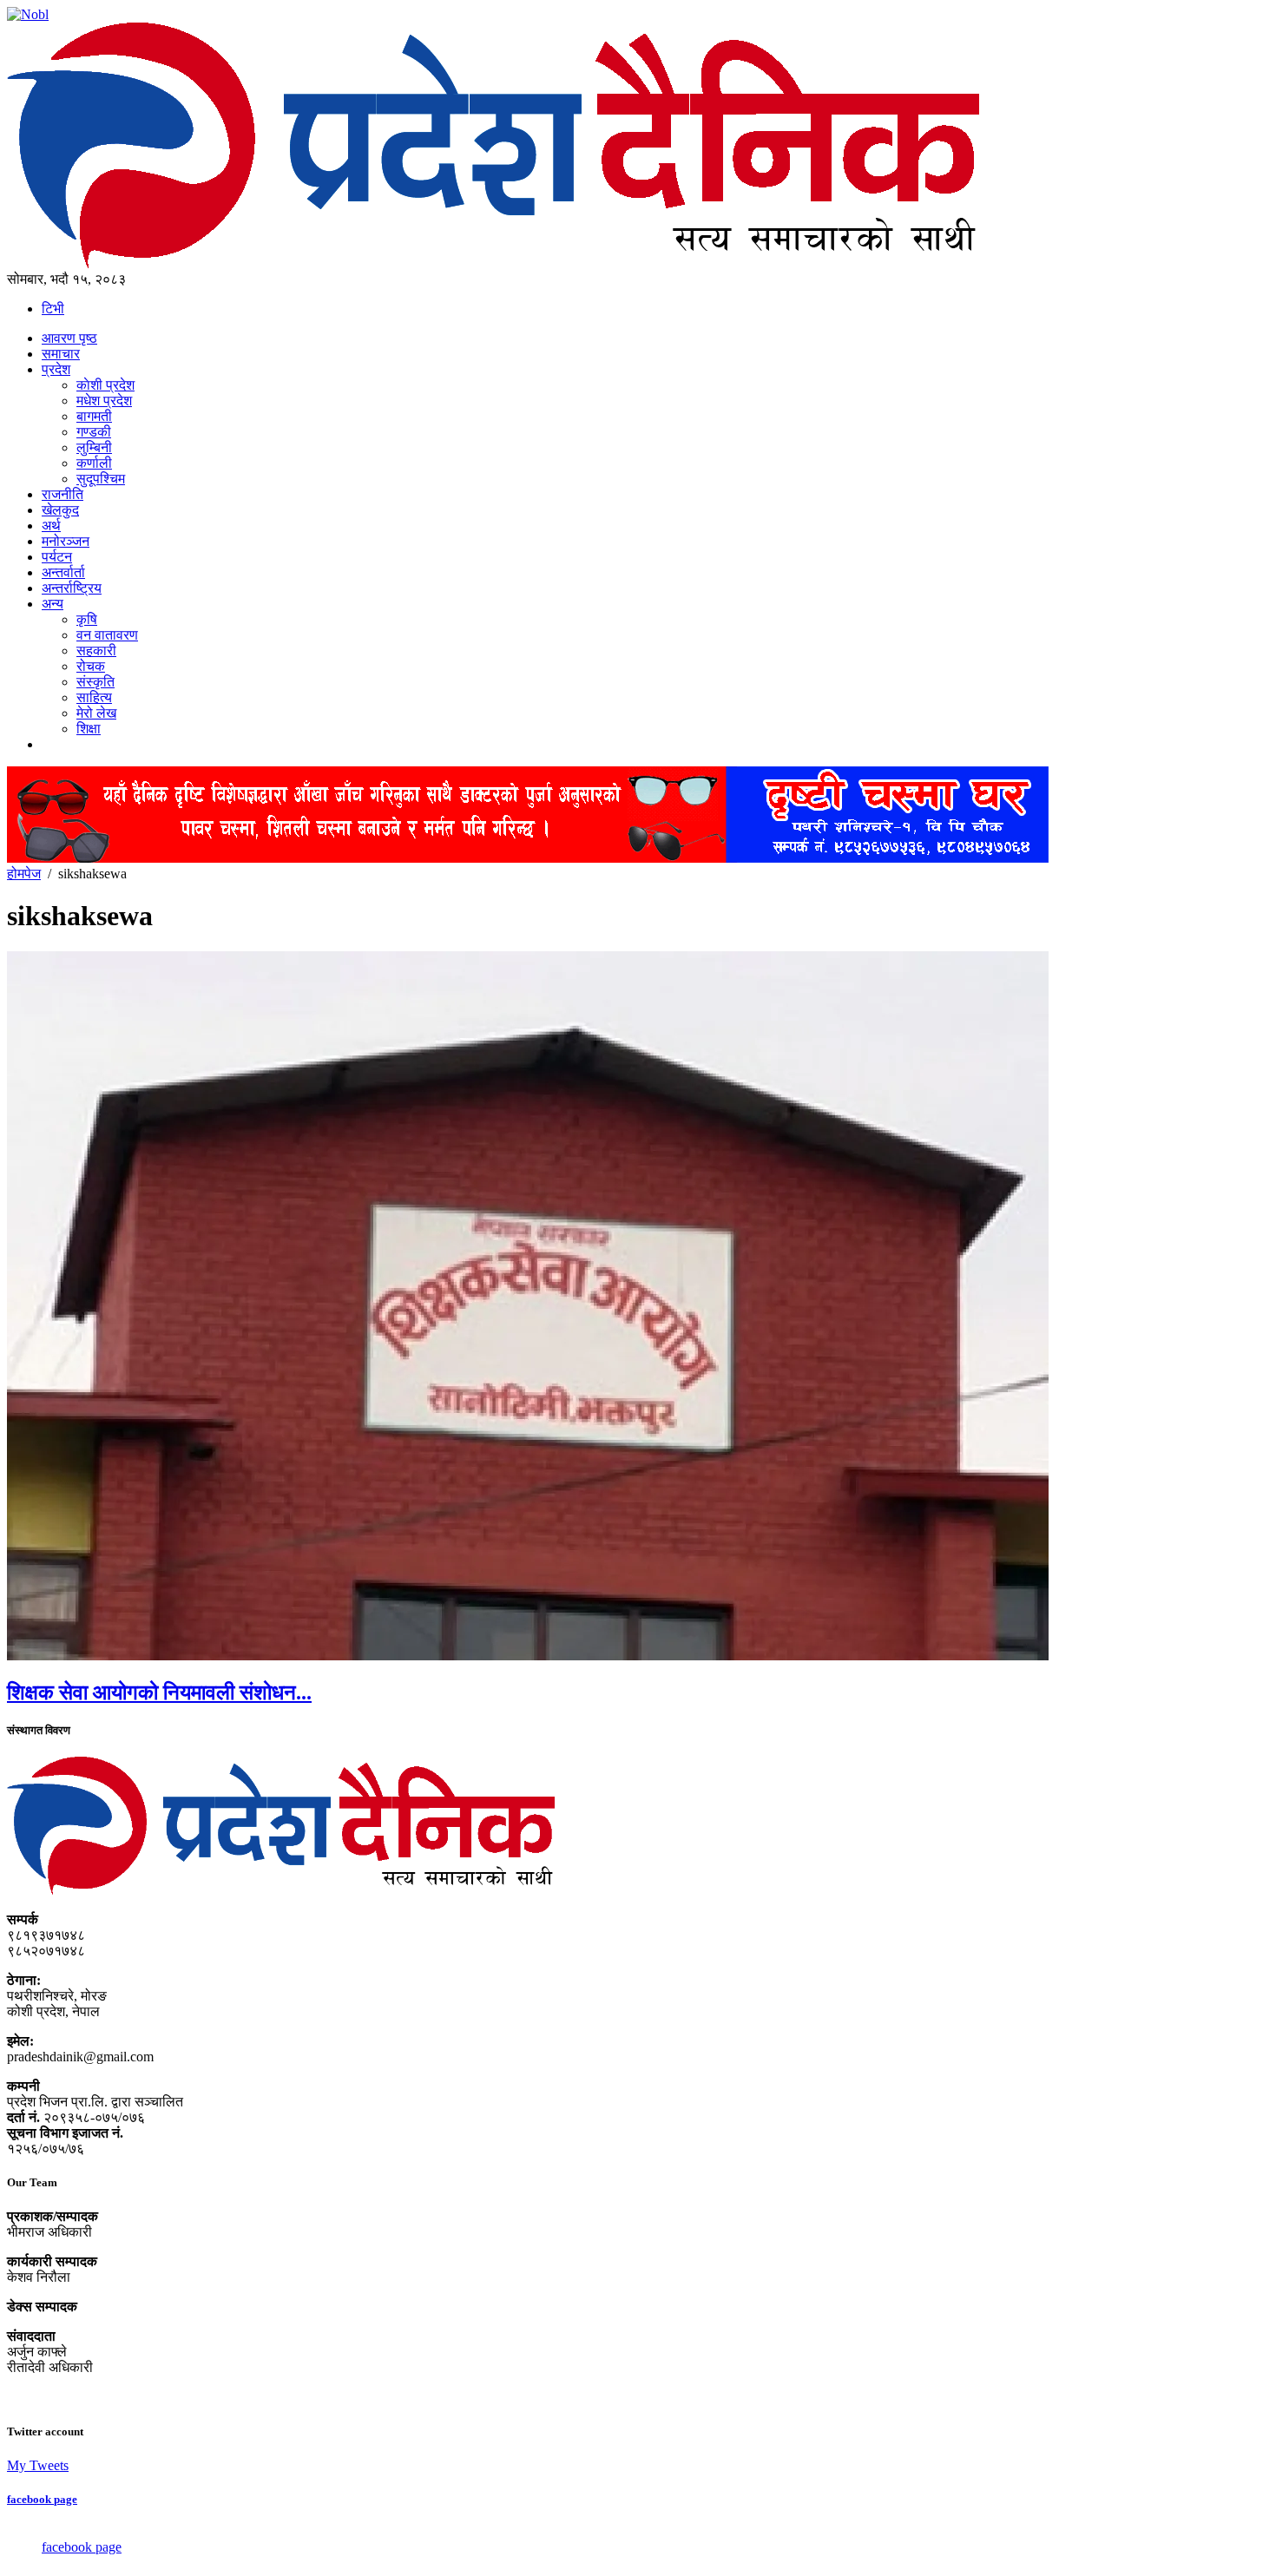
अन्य (53, 604)
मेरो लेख (96, 713)
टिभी (53, 309)
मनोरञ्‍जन (66, 541)
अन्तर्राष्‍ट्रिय (72, 588)
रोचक (91, 666)
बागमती (94, 416)
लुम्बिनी (94, 447)
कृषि (87, 619)
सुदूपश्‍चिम (101, 479)
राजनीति (62, 494)
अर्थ (51, 526)
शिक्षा (89, 729)
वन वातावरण (107, 635)
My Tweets (38, 2465)
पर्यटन (57, 557)
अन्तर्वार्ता (63, 572)
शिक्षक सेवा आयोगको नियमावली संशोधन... (159, 1692)
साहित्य (94, 697)
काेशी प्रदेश (105, 385)
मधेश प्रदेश (104, 401)
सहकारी (96, 651)
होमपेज (24, 874)
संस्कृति (95, 682)
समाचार (61, 354)
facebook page (42, 2499)
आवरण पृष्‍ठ (69, 338)
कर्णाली (94, 463)
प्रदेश (56, 369)
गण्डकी (94, 432)
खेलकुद (60, 510)
